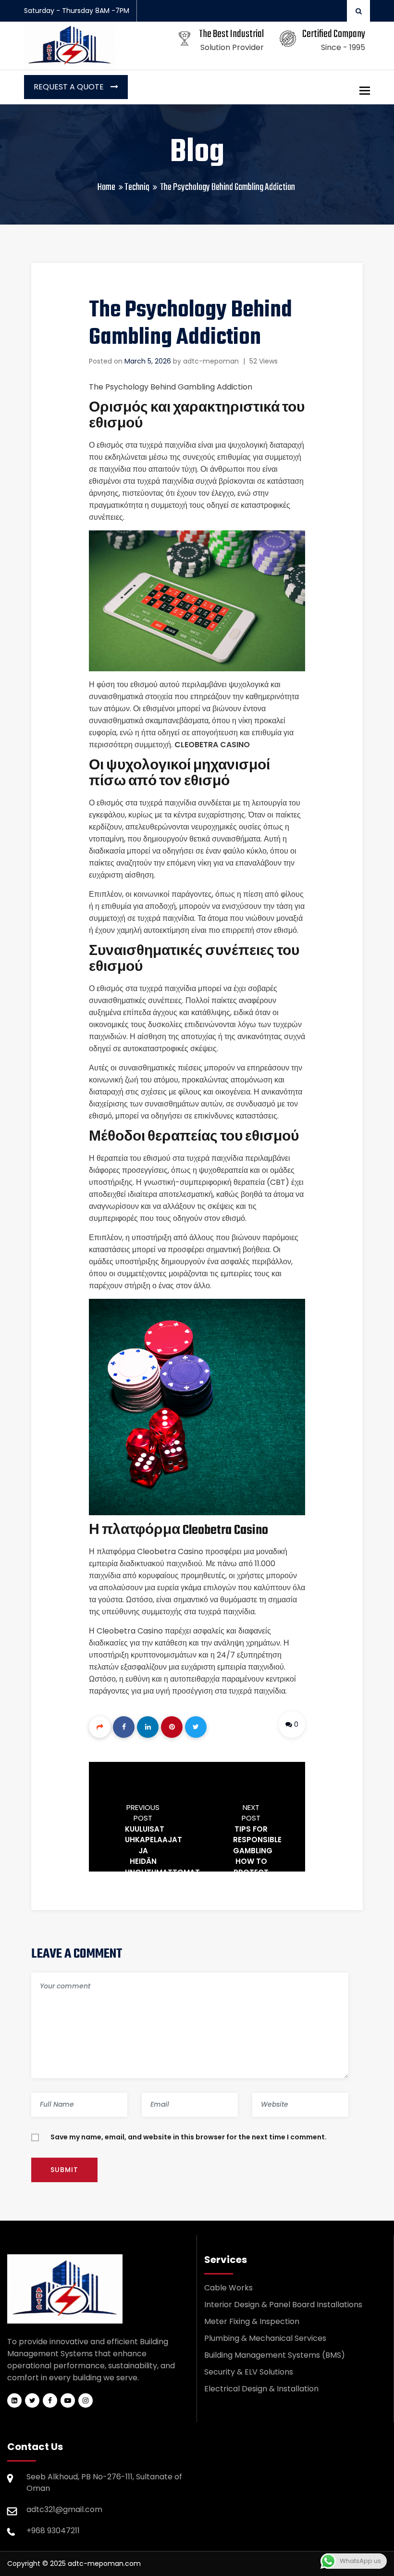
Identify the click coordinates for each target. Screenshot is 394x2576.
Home (106, 187)
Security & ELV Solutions (249, 2372)
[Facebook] (124, 1727)
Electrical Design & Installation (261, 2389)
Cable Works (228, 2288)
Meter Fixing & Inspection (252, 2321)
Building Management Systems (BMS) (275, 2355)
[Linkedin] (148, 1727)
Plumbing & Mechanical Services (265, 2338)
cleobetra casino (212, 745)
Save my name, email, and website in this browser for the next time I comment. (189, 2137)
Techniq (137, 187)
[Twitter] (196, 1727)
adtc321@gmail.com (64, 2509)
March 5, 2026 (148, 361)
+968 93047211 (53, 2531)
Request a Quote (70, 87)
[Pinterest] (172, 1727)
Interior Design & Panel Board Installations (283, 2305)
